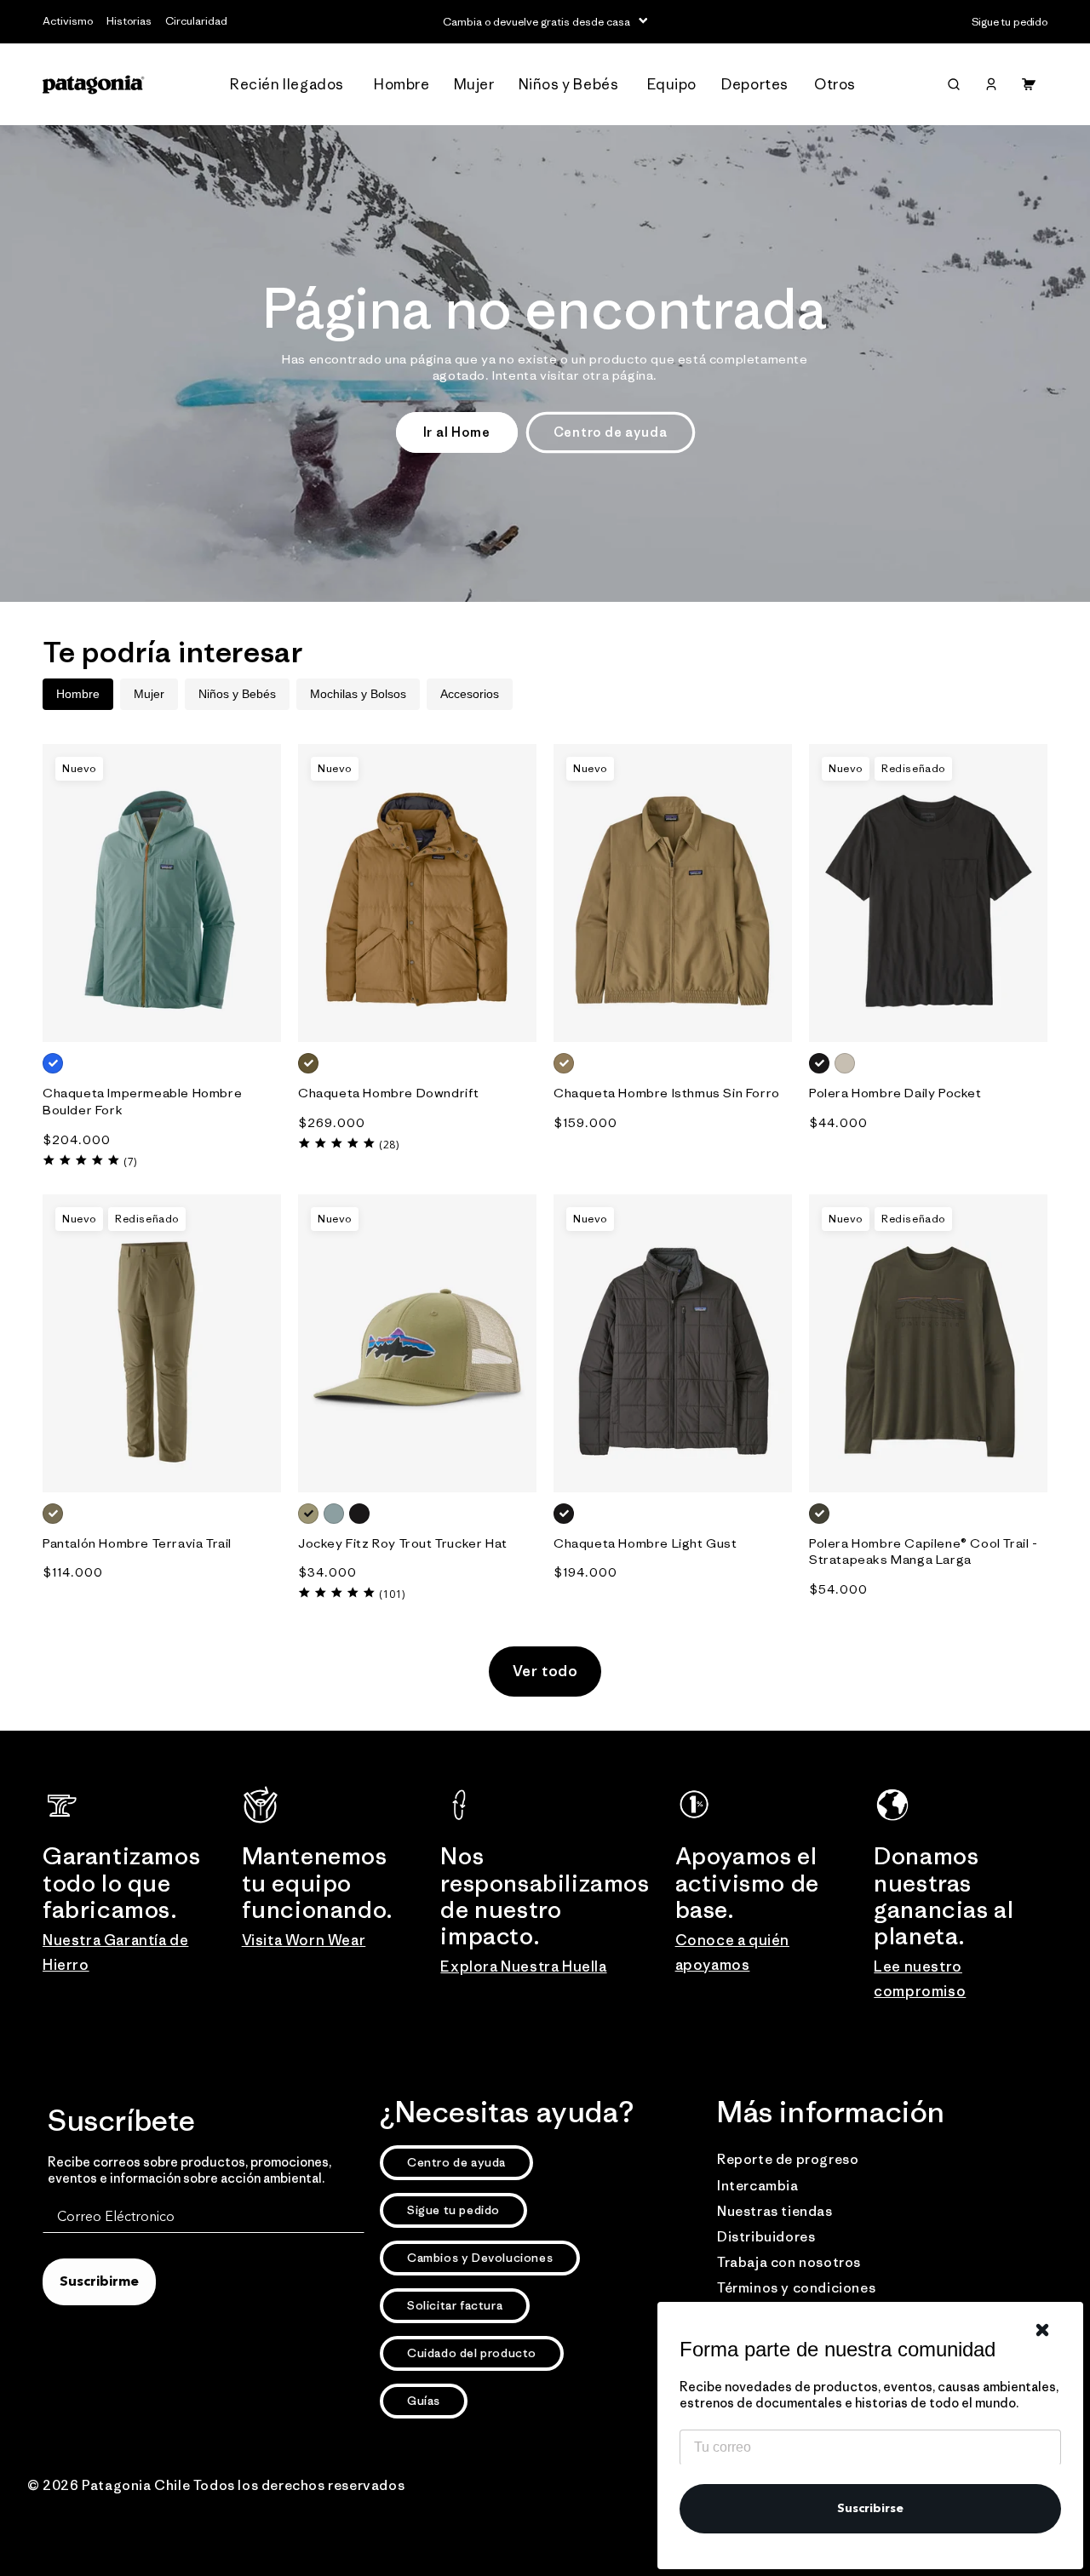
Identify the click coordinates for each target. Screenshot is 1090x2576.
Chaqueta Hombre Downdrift (389, 1093)
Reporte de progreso (788, 2159)
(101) (392, 1594)
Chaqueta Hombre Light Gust (645, 1543)
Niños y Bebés (237, 694)
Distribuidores (766, 2236)
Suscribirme (99, 2282)
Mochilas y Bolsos (358, 694)
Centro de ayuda (611, 432)
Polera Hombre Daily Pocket (895, 1093)
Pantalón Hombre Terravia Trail (137, 1543)
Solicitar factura (455, 2305)
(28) (389, 1145)
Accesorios (470, 694)
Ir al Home (457, 432)
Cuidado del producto (472, 2353)
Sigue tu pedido (453, 2210)
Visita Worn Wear (304, 1940)
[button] (292, 85)
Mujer (149, 694)
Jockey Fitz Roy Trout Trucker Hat (403, 1543)
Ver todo (545, 1671)
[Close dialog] (1042, 2330)
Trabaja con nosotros (789, 2262)
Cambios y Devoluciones (480, 2258)
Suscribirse (870, 2509)
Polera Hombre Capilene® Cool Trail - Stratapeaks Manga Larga (924, 1551)
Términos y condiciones (796, 2287)
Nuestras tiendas (775, 2211)
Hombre (78, 694)
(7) (130, 1162)
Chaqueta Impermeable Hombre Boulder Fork (142, 1101)
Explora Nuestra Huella (523, 1966)
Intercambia (758, 2185)
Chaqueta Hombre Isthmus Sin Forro (667, 1093)
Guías (424, 2401)
